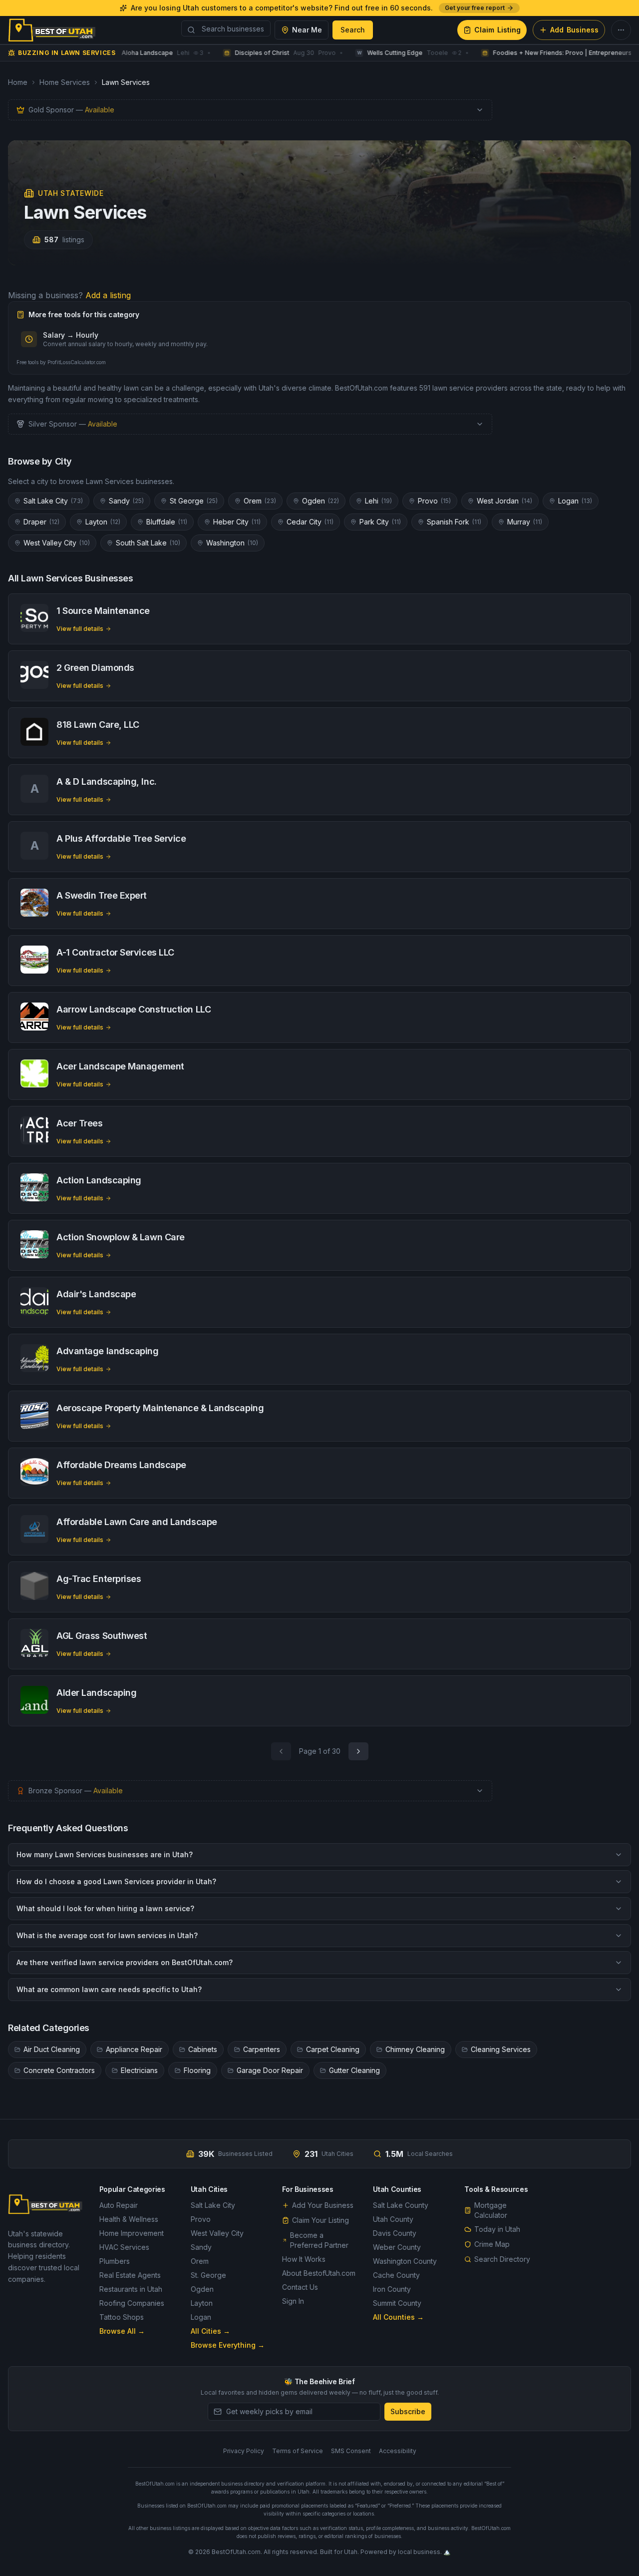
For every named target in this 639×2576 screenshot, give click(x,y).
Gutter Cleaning (354, 2070)
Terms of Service (298, 2451)
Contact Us (300, 2287)
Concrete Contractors (59, 2070)
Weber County (397, 2247)
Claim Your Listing (320, 2220)
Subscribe (408, 2411)
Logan (575, 501)
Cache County (396, 2275)
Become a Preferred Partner (319, 2240)
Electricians (139, 2070)
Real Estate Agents (130, 2275)
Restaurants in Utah (131, 2289)
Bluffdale (167, 522)
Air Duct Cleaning (52, 2049)
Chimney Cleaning (415, 2049)
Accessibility (398, 2451)
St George (194, 501)
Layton (103, 522)
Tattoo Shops (122, 2317)
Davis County (395, 2233)
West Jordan (504, 501)
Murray (525, 522)
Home (18, 82)
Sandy (126, 501)
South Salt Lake (148, 543)
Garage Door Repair (270, 2070)
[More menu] (621, 30)
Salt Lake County (401, 2205)
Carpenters (262, 2049)
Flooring (197, 2070)
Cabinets (203, 2049)
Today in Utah (497, 2229)
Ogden (320, 501)
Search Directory (502, 2259)
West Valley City (57, 543)
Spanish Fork (454, 522)
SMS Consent (351, 2451)
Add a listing (108, 295)
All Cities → (210, 2331)
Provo (434, 501)
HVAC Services (124, 2247)
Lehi (378, 501)
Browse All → (122, 2331)
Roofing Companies (132, 2303)
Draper (41, 522)
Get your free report (475, 8)
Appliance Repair (134, 2049)
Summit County (397, 2303)
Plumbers (115, 2261)
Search (353, 30)
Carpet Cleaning (333, 2049)
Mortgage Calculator (491, 2210)
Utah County (393, 2219)
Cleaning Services (501, 2049)
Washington (232, 543)
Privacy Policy (244, 2451)
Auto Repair (119, 2205)
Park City (380, 522)
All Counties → (398, 2317)
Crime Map (492, 2244)
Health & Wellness (129, 2219)
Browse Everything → (228, 2345)
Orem (260, 501)
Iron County (392, 2289)
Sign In (293, 2301)
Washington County (405, 2261)
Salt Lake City (53, 501)
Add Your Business (323, 2205)
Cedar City (310, 522)
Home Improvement (132, 2233)
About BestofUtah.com (319, 2273)
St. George (208, 2275)
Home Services (65, 82)
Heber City (237, 522)
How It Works (304, 2259)
